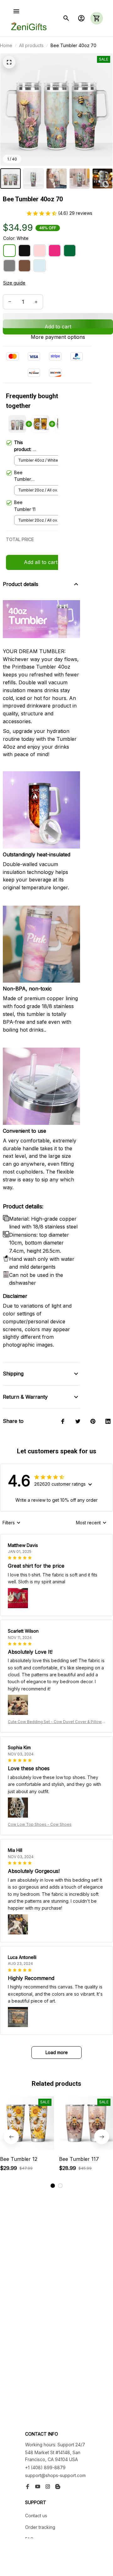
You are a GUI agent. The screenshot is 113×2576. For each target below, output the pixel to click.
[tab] (53, 2186)
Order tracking (40, 2527)
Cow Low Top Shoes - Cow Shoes (40, 1824)
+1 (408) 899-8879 (45, 2468)
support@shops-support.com (55, 2475)
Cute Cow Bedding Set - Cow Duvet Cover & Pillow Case (55, 1722)
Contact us (36, 2516)
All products (31, 45)
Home (6, 45)
